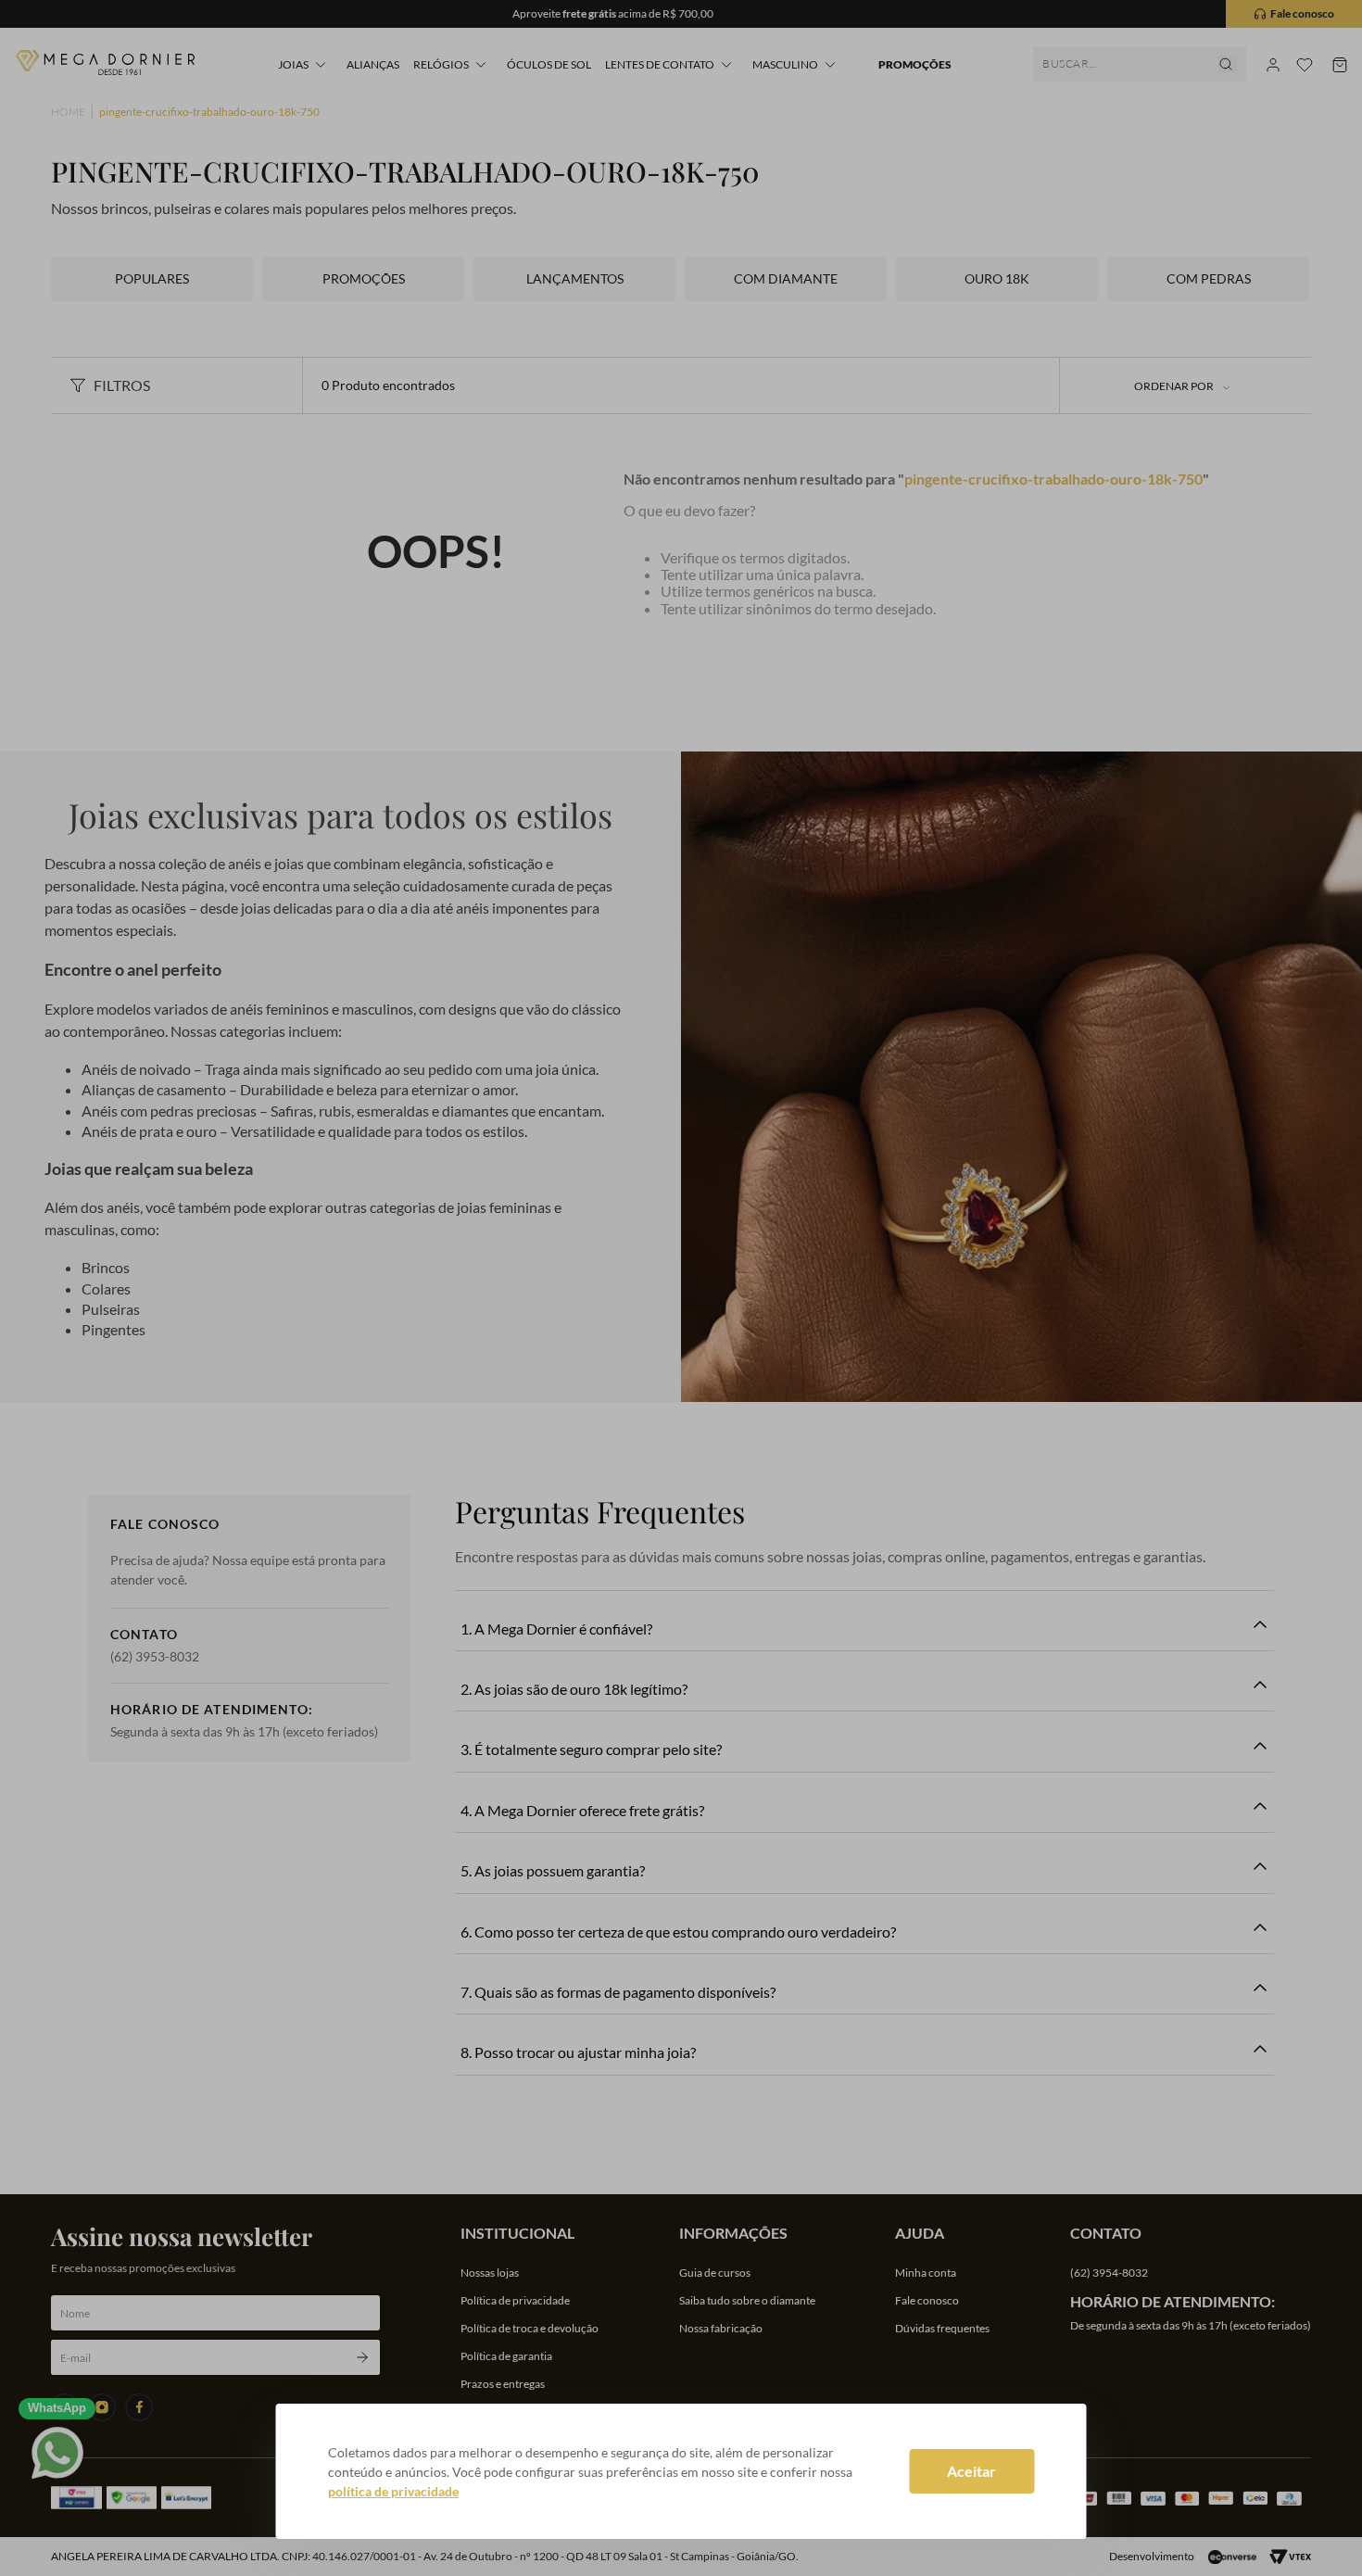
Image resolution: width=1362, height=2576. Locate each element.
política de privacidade (393, 2491)
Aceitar (971, 2471)
